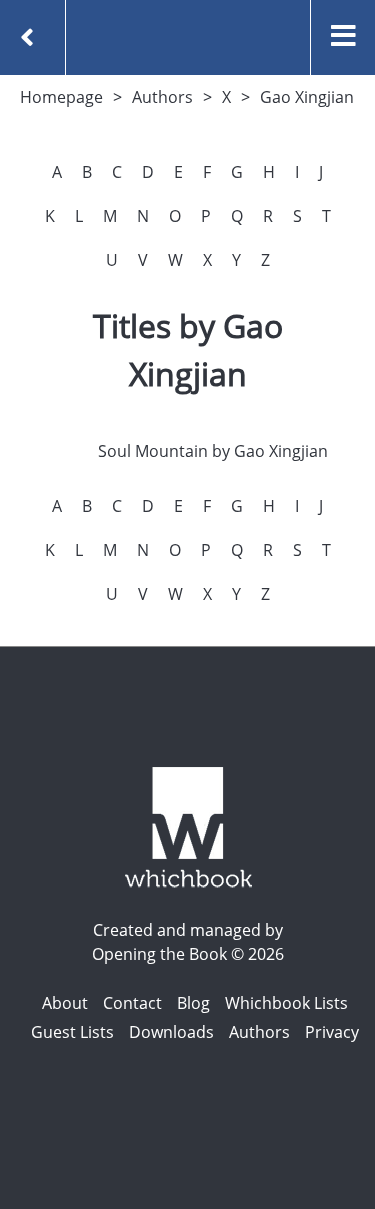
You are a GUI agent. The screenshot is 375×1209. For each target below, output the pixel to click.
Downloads (171, 1032)
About (65, 1003)
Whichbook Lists (286, 1003)
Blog (193, 1003)
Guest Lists (72, 1032)
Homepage (61, 97)
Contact (132, 1003)
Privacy (332, 1032)
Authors (162, 97)
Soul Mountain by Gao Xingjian (213, 451)
